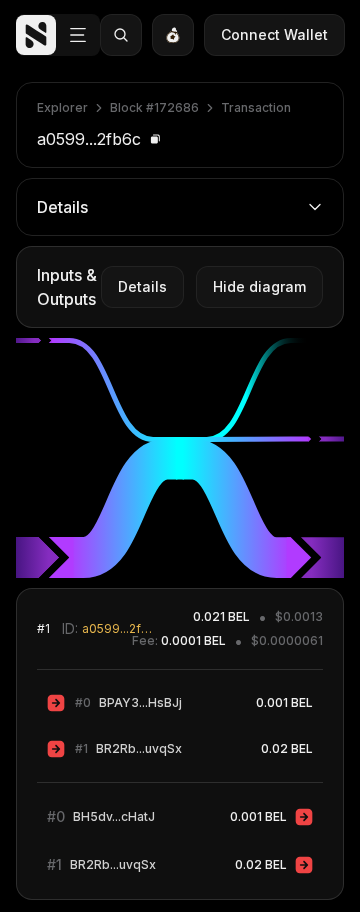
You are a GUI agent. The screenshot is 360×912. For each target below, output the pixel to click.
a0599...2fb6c (119, 628)
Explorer (62, 107)
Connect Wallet (274, 34)
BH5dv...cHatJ (114, 816)
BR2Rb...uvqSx (139, 748)
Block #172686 (154, 107)
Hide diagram (259, 286)
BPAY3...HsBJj (140, 702)
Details (142, 286)
